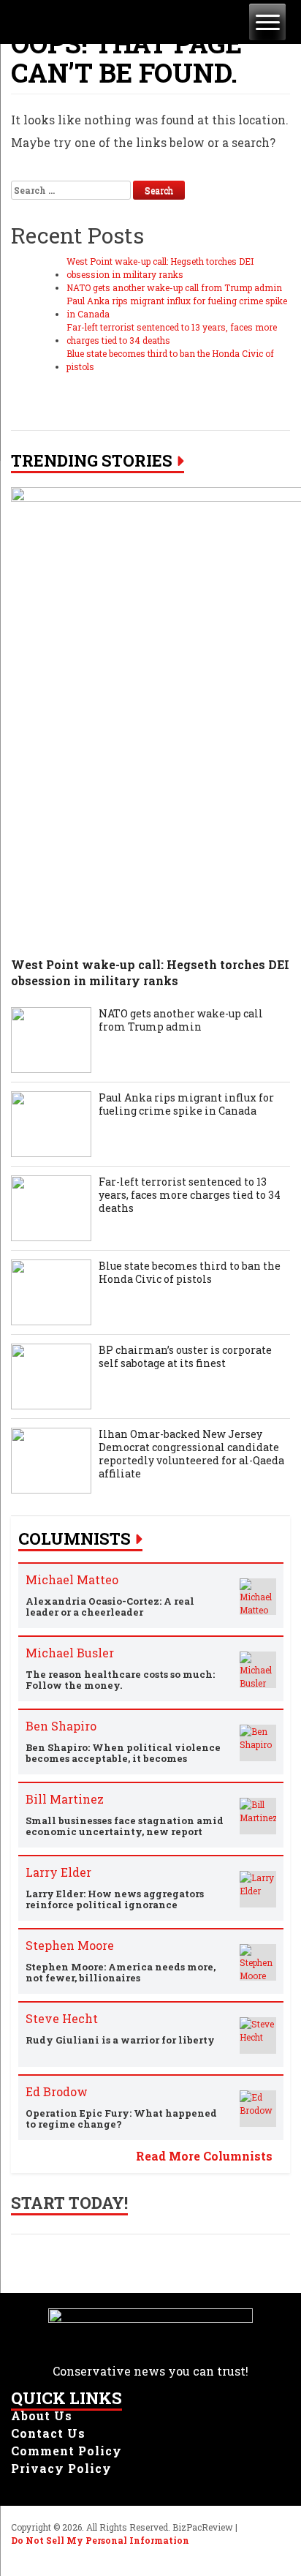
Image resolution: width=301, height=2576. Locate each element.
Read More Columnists (204, 2156)
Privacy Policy (61, 2468)
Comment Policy (66, 2451)
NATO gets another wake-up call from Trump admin (174, 287)
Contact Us (48, 2433)
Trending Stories (92, 461)
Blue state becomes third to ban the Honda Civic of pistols (170, 360)
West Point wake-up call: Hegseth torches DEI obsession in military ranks (160, 268)
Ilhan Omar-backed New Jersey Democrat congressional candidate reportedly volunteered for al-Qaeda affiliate (191, 1454)
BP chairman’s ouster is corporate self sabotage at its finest (185, 1357)
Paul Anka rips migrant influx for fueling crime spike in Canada (177, 307)
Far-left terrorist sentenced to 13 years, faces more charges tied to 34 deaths (172, 334)
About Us (42, 2415)
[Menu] (267, 22)
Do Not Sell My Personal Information (100, 2540)
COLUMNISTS (75, 1539)
